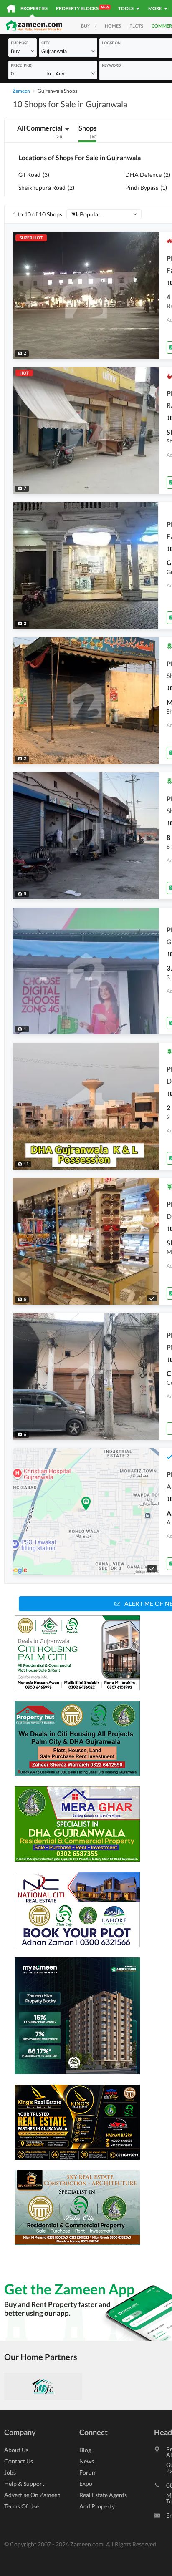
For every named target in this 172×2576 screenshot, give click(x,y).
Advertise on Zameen (32, 2495)
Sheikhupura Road (46, 187)
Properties (34, 8)
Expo (86, 2484)
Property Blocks (82, 8)
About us (16, 2450)
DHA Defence (148, 175)
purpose (20, 43)
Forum (88, 2472)
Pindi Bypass (146, 187)
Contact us (19, 2461)
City (46, 43)
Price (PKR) (22, 65)
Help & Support (24, 2484)
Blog (85, 2450)
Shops (87, 131)
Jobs (10, 2472)
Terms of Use (21, 2506)
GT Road (34, 175)
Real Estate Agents (103, 2495)
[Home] (11, 8)
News (87, 2461)
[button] (23, 51)
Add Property (97, 2506)
